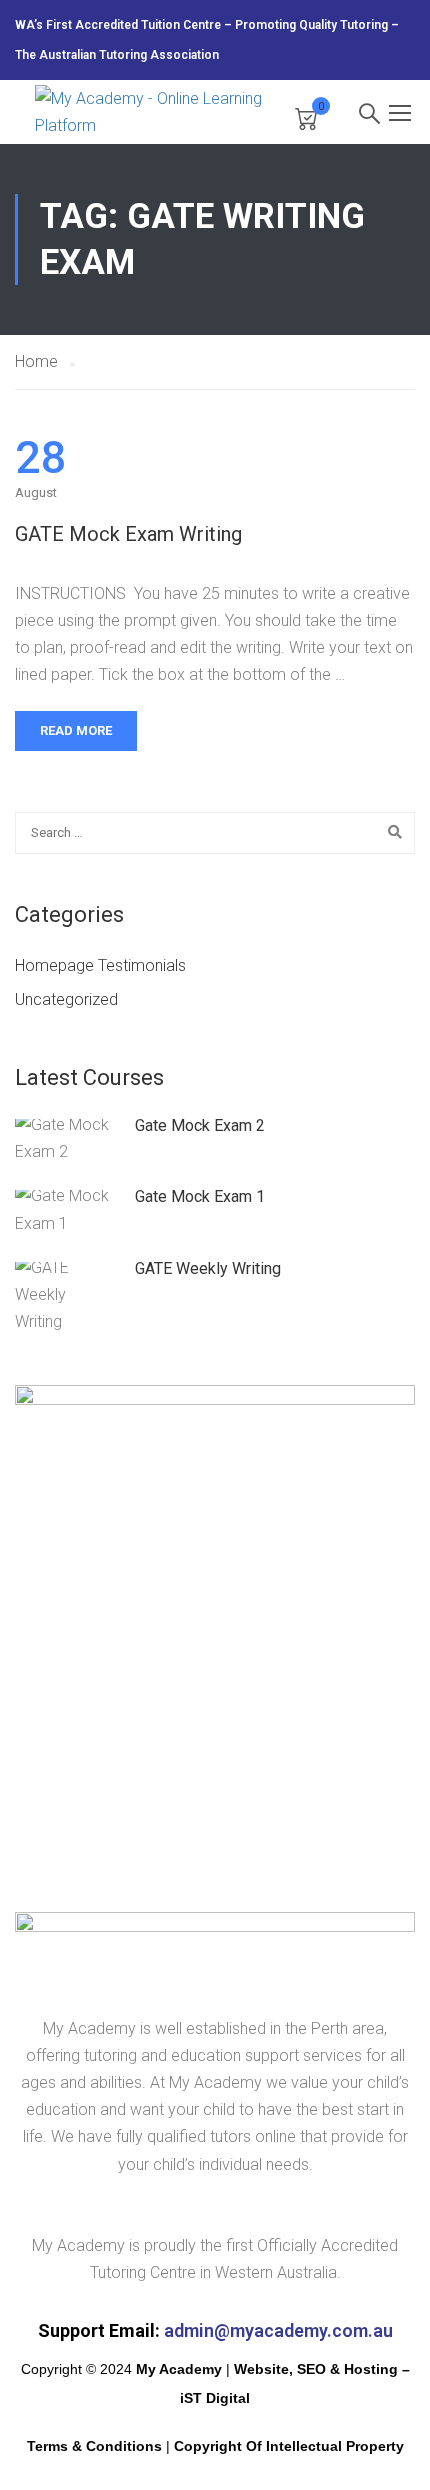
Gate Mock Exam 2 (200, 1125)
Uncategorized (66, 999)
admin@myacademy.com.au (278, 2330)
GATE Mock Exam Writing (128, 534)
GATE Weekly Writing (208, 1268)
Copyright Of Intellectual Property (289, 2446)
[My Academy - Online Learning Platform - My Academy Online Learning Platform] (155, 112)
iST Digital (215, 2398)
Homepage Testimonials (100, 965)
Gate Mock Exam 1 (200, 1196)
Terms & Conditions (94, 2446)
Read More (76, 730)
